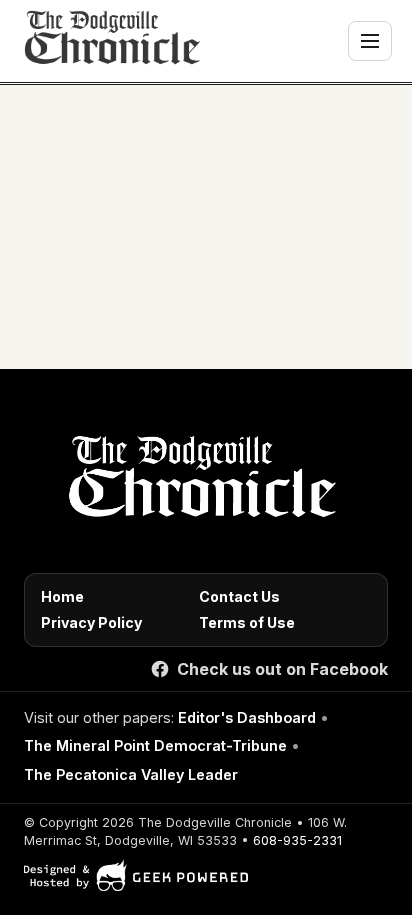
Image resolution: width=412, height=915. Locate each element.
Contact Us (239, 596)
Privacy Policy (91, 622)
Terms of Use (247, 622)
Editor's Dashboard (247, 717)
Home (62, 596)
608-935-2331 (297, 840)
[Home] (198, 482)
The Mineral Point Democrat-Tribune (155, 745)
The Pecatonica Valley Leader (131, 774)
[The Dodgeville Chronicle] (110, 41)
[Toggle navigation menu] (370, 41)
